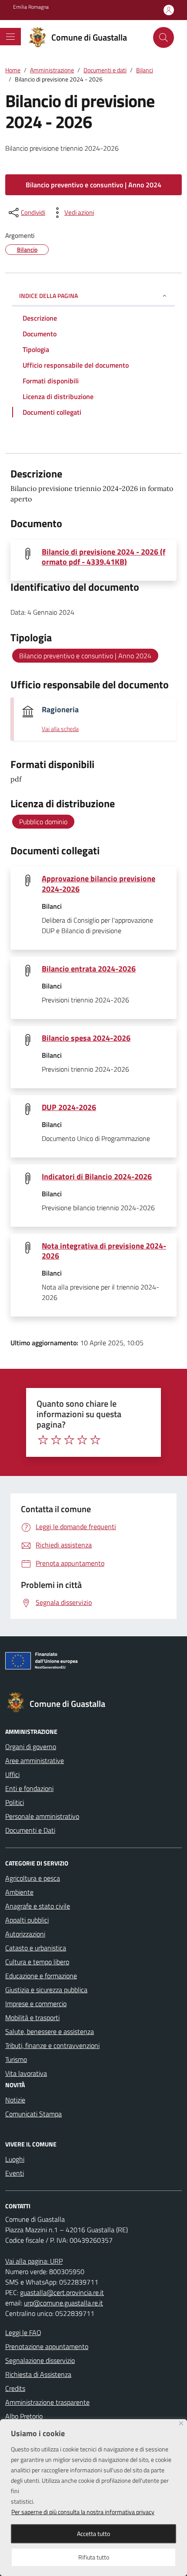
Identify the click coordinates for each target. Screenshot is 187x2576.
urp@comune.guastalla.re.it (63, 2303)
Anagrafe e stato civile (38, 1906)
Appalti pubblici (27, 1920)
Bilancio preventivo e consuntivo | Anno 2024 (93, 185)
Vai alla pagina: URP (34, 2261)
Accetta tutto (93, 2534)
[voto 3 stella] (69, 1440)
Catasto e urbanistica (36, 1948)
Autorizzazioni (25, 1934)
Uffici (12, 1774)
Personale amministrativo (42, 1816)
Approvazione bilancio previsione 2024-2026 (99, 883)
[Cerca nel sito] (164, 37)
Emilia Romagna (31, 7)
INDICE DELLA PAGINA (48, 296)
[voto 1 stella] (43, 1440)
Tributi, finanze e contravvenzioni (52, 2045)
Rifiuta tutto (94, 2557)
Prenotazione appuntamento (47, 2346)
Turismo (16, 2059)
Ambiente (19, 1892)
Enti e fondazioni (29, 1788)
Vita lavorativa (26, 2073)
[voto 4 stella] (82, 1440)
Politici (15, 1802)
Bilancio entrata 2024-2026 (89, 969)
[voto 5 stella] (95, 1440)
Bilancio (27, 249)
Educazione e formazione (41, 1976)
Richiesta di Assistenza (38, 2374)
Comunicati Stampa (33, 2114)
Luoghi (15, 2159)
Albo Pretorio (24, 2416)
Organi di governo (31, 1747)
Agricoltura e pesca (33, 1878)
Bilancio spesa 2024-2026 (86, 1038)
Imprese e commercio (36, 2004)
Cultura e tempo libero (37, 1962)
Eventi (15, 2173)
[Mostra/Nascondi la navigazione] (10, 37)
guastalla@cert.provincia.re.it (62, 2292)
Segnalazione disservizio (40, 2360)
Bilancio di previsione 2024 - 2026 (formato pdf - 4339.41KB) (104, 557)
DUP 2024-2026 (69, 1107)
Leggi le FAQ (23, 2332)
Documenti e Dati (30, 1830)
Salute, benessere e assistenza (50, 2031)
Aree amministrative (35, 1760)
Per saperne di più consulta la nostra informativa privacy (83, 2512)
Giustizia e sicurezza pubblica (46, 1990)
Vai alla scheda (60, 729)
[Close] (181, 2423)
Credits (15, 2388)
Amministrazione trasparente (47, 2402)
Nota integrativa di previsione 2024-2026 (104, 1251)
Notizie (15, 2100)
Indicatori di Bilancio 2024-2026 (97, 1176)
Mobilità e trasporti (32, 2017)
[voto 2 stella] (56, 1440)
